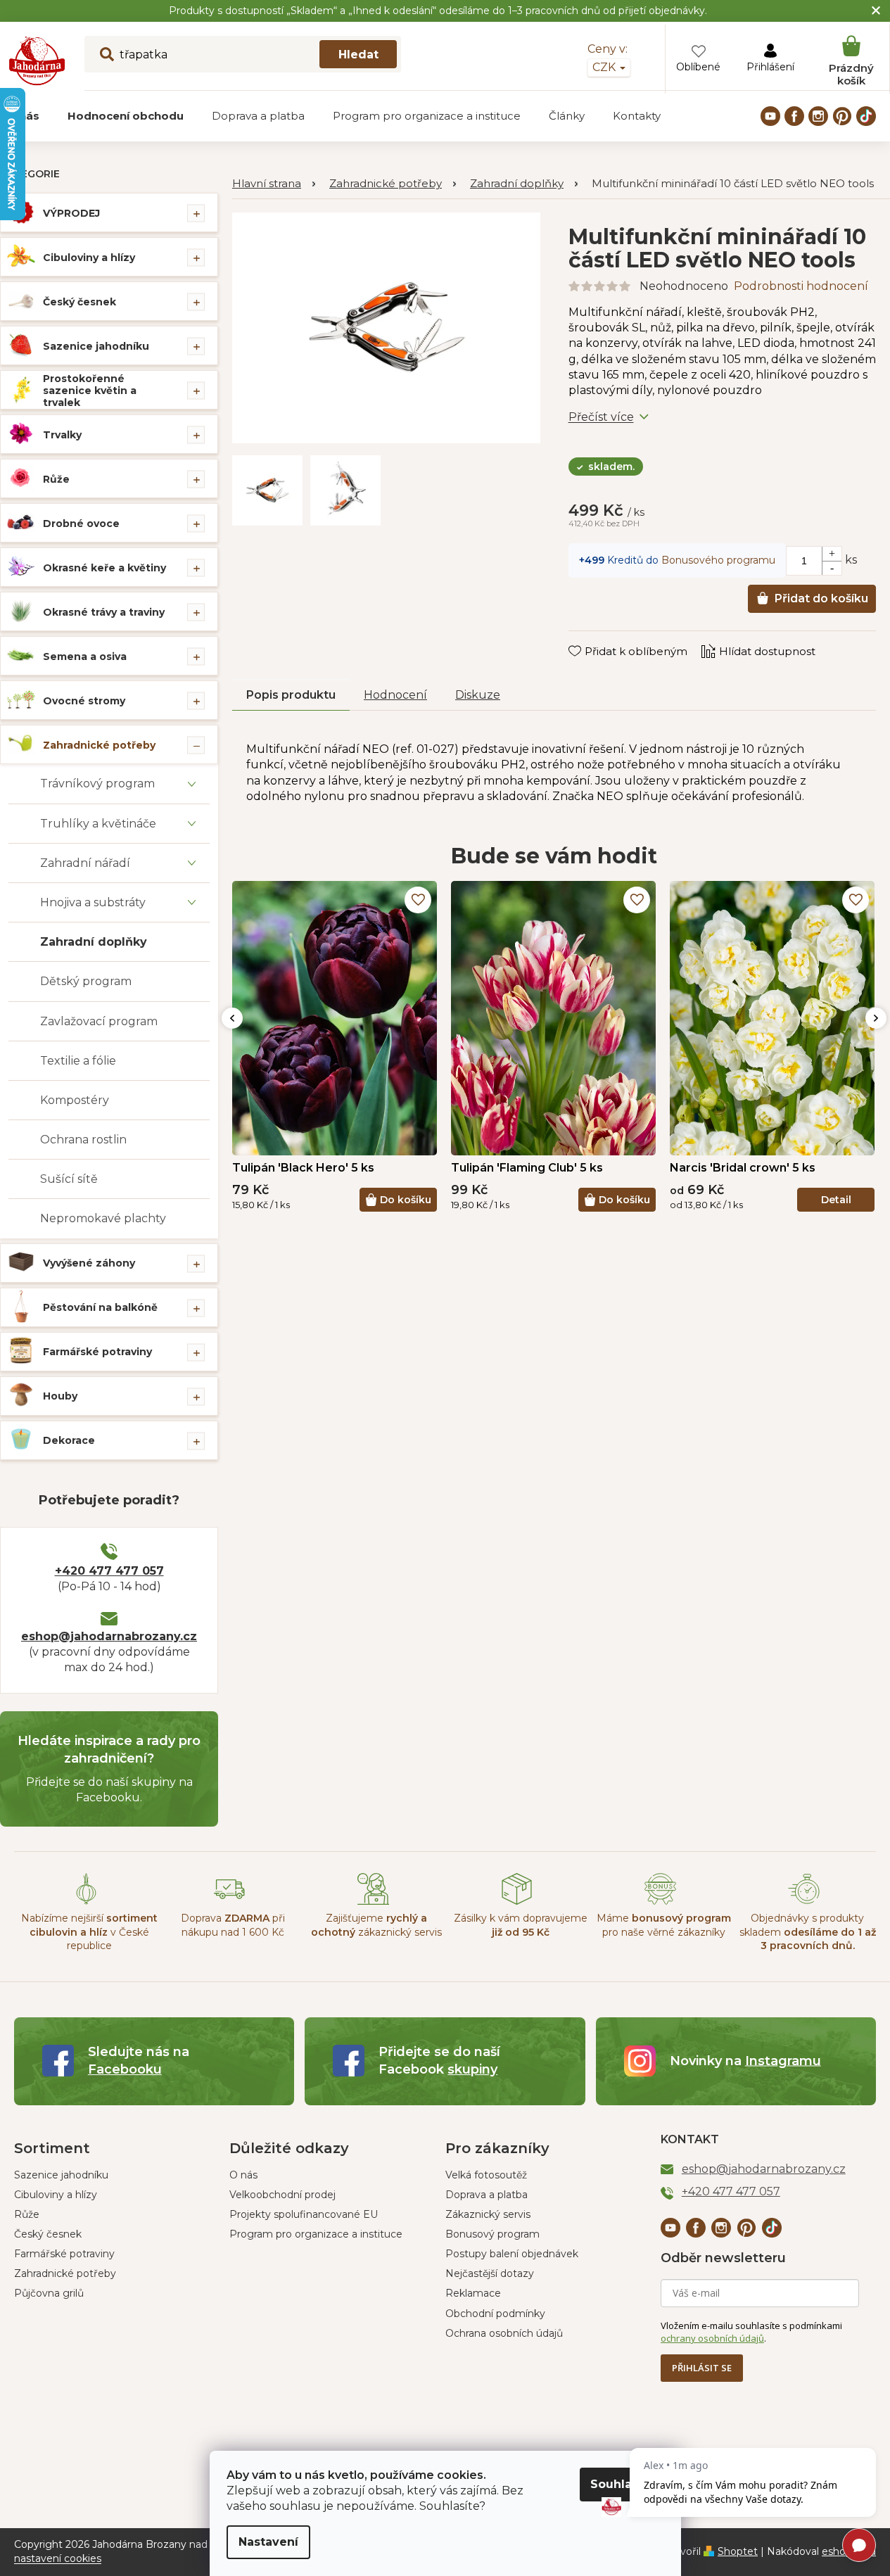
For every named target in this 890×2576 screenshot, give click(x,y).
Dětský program (86, 981)
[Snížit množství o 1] (832, 568)
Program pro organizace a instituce (316, 2234)
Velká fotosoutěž (486, 2175)
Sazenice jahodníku (96, 346)
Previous (232, 1018)
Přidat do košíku (821, 598)
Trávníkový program (97, 783)
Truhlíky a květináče (98, 824)
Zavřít (593, 637)
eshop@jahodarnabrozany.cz (109, 1636)
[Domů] (274, 184)
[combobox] (243, 54)
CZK (605, 67)
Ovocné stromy (84, 701)
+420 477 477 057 (109, 1571)
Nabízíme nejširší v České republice (89, 1932)
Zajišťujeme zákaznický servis (376, 1925)
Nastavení (268, 2542)
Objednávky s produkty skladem (808, 1932)
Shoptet (738, 2551)
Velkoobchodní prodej (282, 2195)
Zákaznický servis (488, 2214)
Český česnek (80, 302)
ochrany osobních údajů (712, 2338)
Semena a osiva (85, 656)
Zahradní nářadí (85, 863)
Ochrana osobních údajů (504, 2333)
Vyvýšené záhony (89, 1263)
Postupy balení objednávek (512, 2254)
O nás (243, 2175)
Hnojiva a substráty (93, 902)
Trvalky (62, 435)
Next (876, 1018)
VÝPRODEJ (71, 213)
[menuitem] (126, 116)
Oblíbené (698, 67)
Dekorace (69, 1440)
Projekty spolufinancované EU (304, 2214)
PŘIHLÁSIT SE (702, 2368)
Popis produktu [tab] (291, 695)
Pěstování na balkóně (100, 1307)
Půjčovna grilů (49, 2293)
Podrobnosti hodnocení (801, 286)
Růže (56, 479)
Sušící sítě (69, 1179)
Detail (836, 1200)
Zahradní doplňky (94, 942)
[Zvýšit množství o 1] (832, 554)
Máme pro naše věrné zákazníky (664, 1925)
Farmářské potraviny (97, 1352)
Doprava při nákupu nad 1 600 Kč (233, 1925)
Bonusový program (492, 2234)
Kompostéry (75, 1100)
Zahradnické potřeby (99, 745)
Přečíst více (601, 417)
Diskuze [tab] (478, 695)
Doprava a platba (487, 2195)
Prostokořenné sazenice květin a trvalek (90, 391)
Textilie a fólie (78, 1061)
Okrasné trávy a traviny (104, 612)
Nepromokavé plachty (103, 1218)
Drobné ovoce (81, 524)
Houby (60, 1396)
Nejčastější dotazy (490, 2273)
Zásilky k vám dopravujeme (521, 1925)
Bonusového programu (718, 560)
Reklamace (473, 2293)
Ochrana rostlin (83, 1140)
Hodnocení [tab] (395, 695)
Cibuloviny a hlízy (89, 258)
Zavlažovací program (99, 1021)
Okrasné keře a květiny (104, 568)
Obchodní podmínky (495, 2314)
